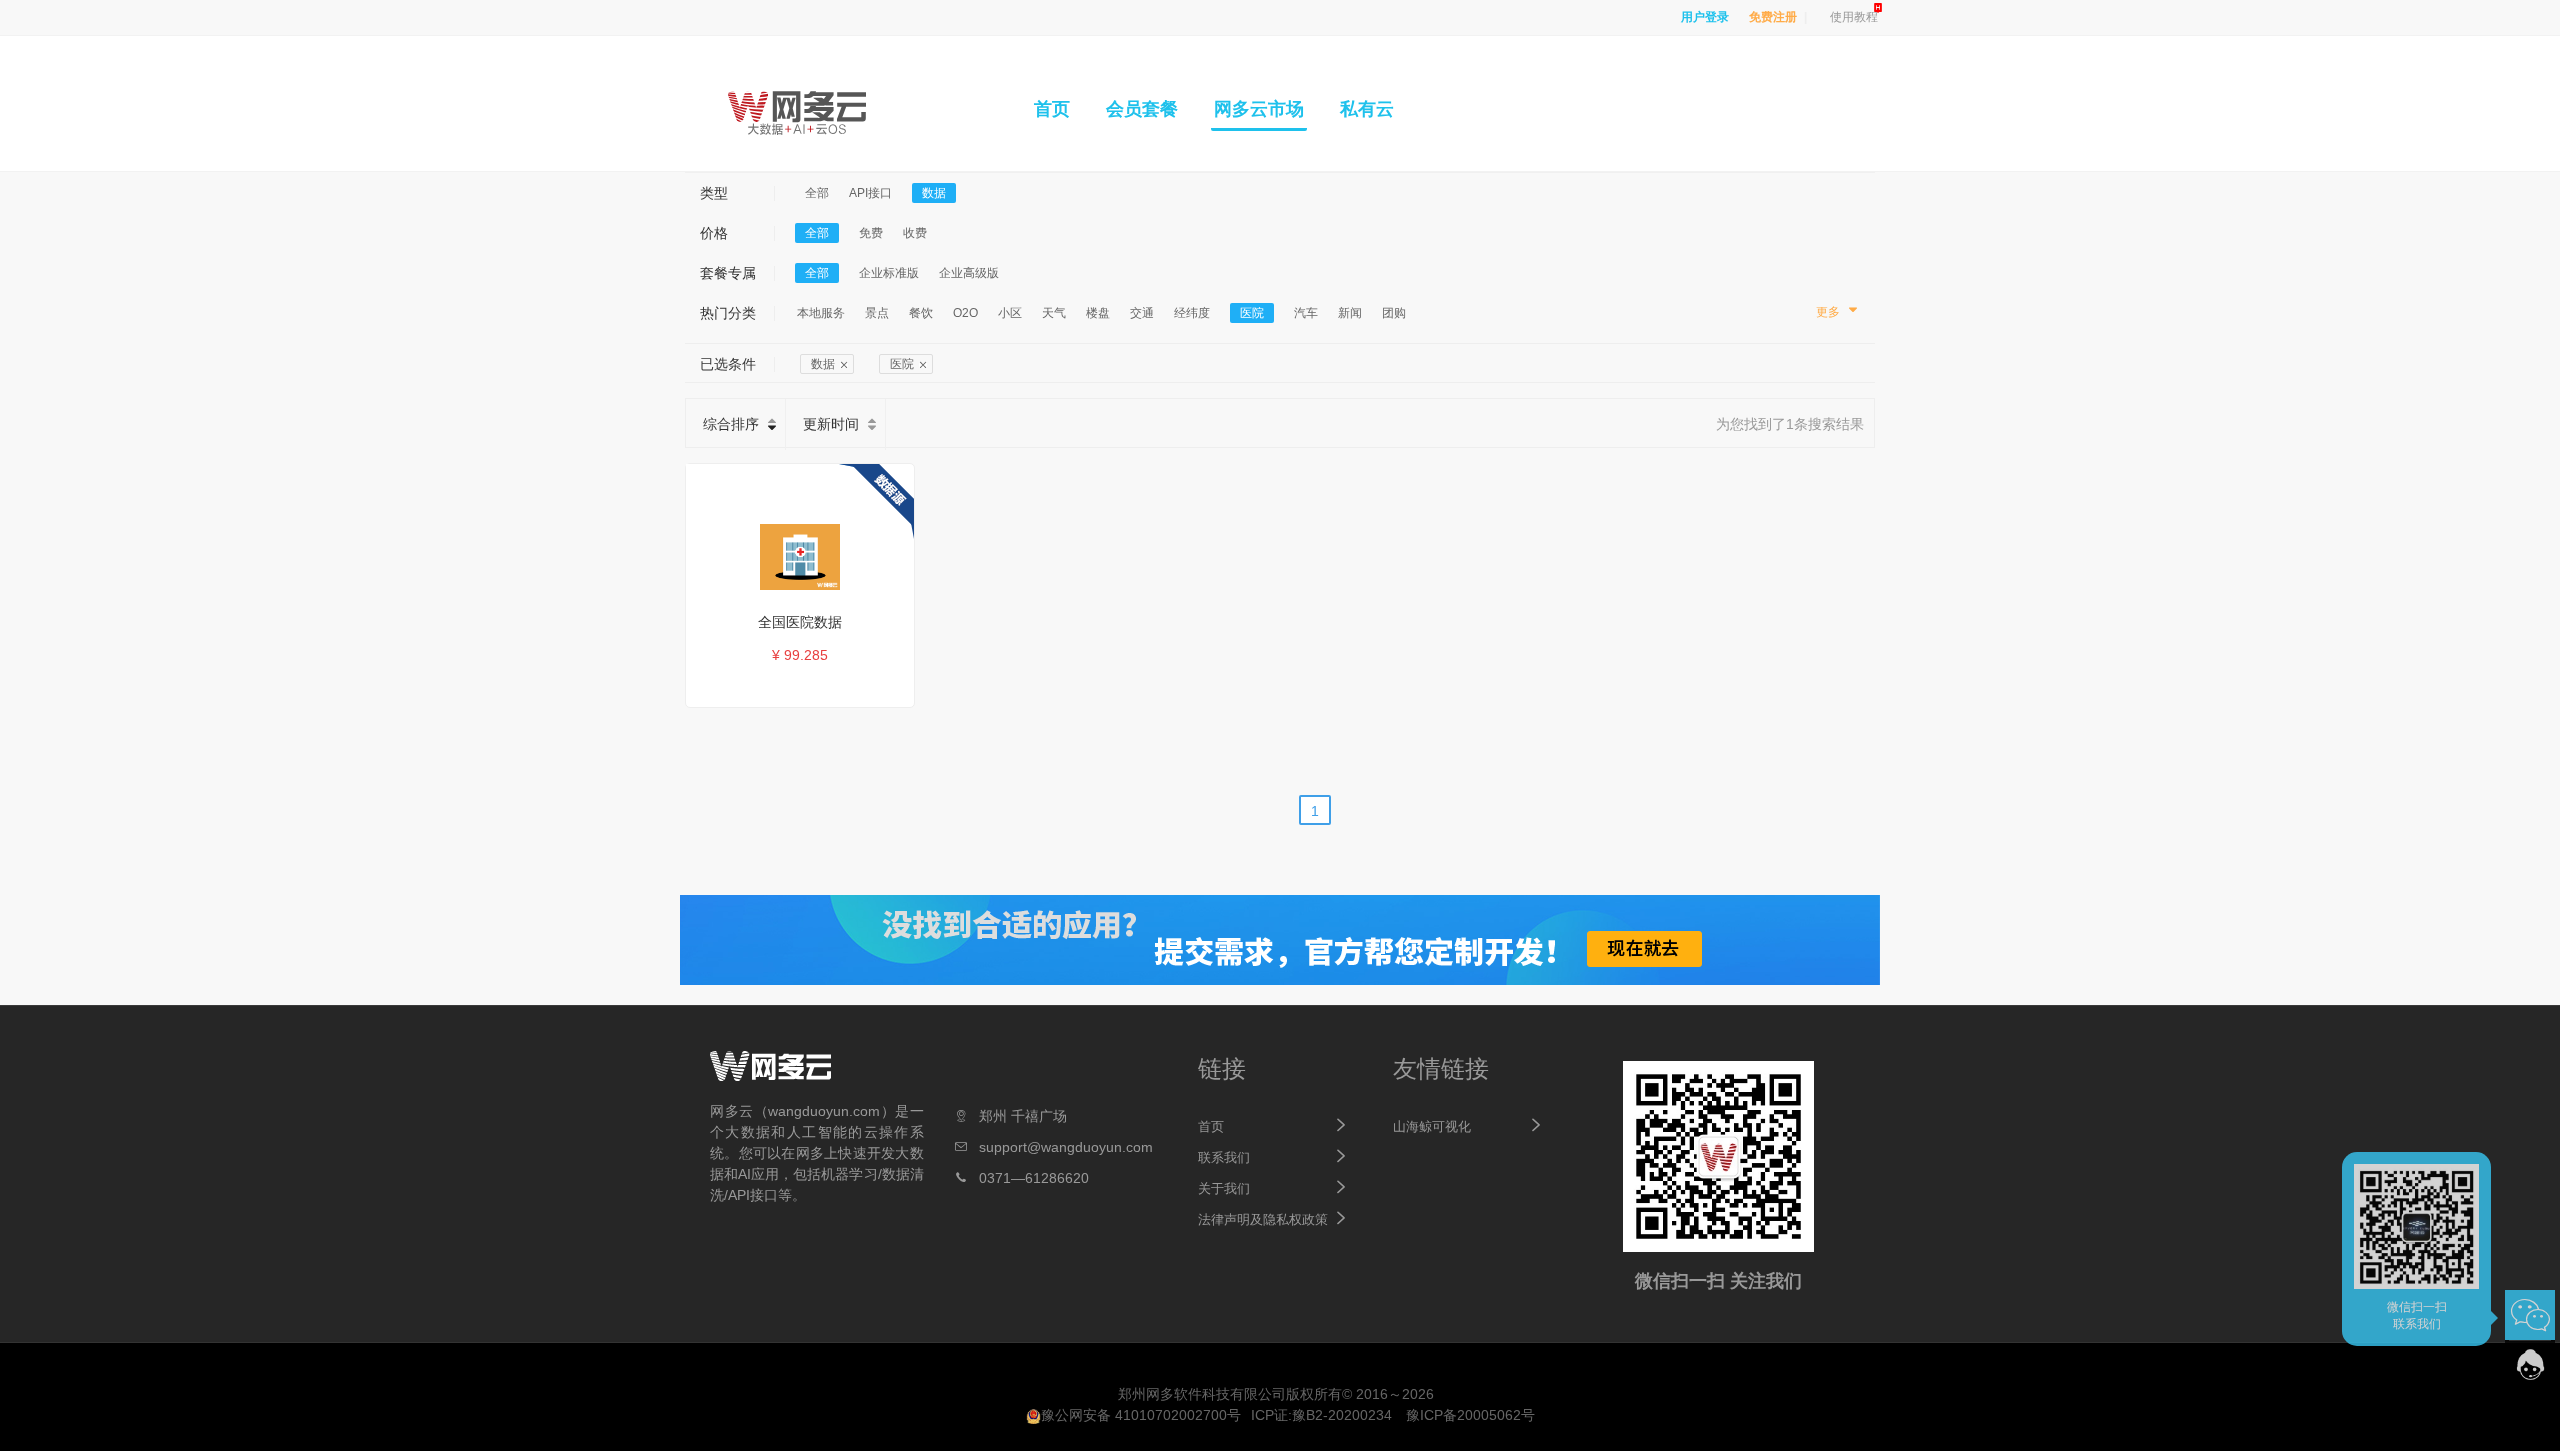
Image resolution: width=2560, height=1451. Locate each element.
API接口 (870, 193)
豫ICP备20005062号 (1470, 1415)
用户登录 (1705, 17)
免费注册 (1773, 17)
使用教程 (1854, 17)
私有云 (1367, 109)
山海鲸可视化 (1432, 1126)
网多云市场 (1259, 109)
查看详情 (810, 688)
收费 (915, 233)
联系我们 (1224, 1157)
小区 (1010, 313)
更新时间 (831, 424)
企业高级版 (969, 273)
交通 (1142, 313)
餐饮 (921, 313)
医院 (1252, 313)
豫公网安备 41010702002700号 (1141, 1415)
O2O (965, 313)
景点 (877, 313)
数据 (934, 193)
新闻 (1350, 313)
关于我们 (1224, 1188)
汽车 (1306, 313)
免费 (871, 233)
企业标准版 (889, 273)
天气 (1054, 313)
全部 (817, 193)
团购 (1394, 313)
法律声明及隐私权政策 (1263, 1219)
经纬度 (1192, 313)
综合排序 (731, 424)
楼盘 (1098, 313)
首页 (1052, 109)
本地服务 (821, 313)
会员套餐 (1142, 109)
